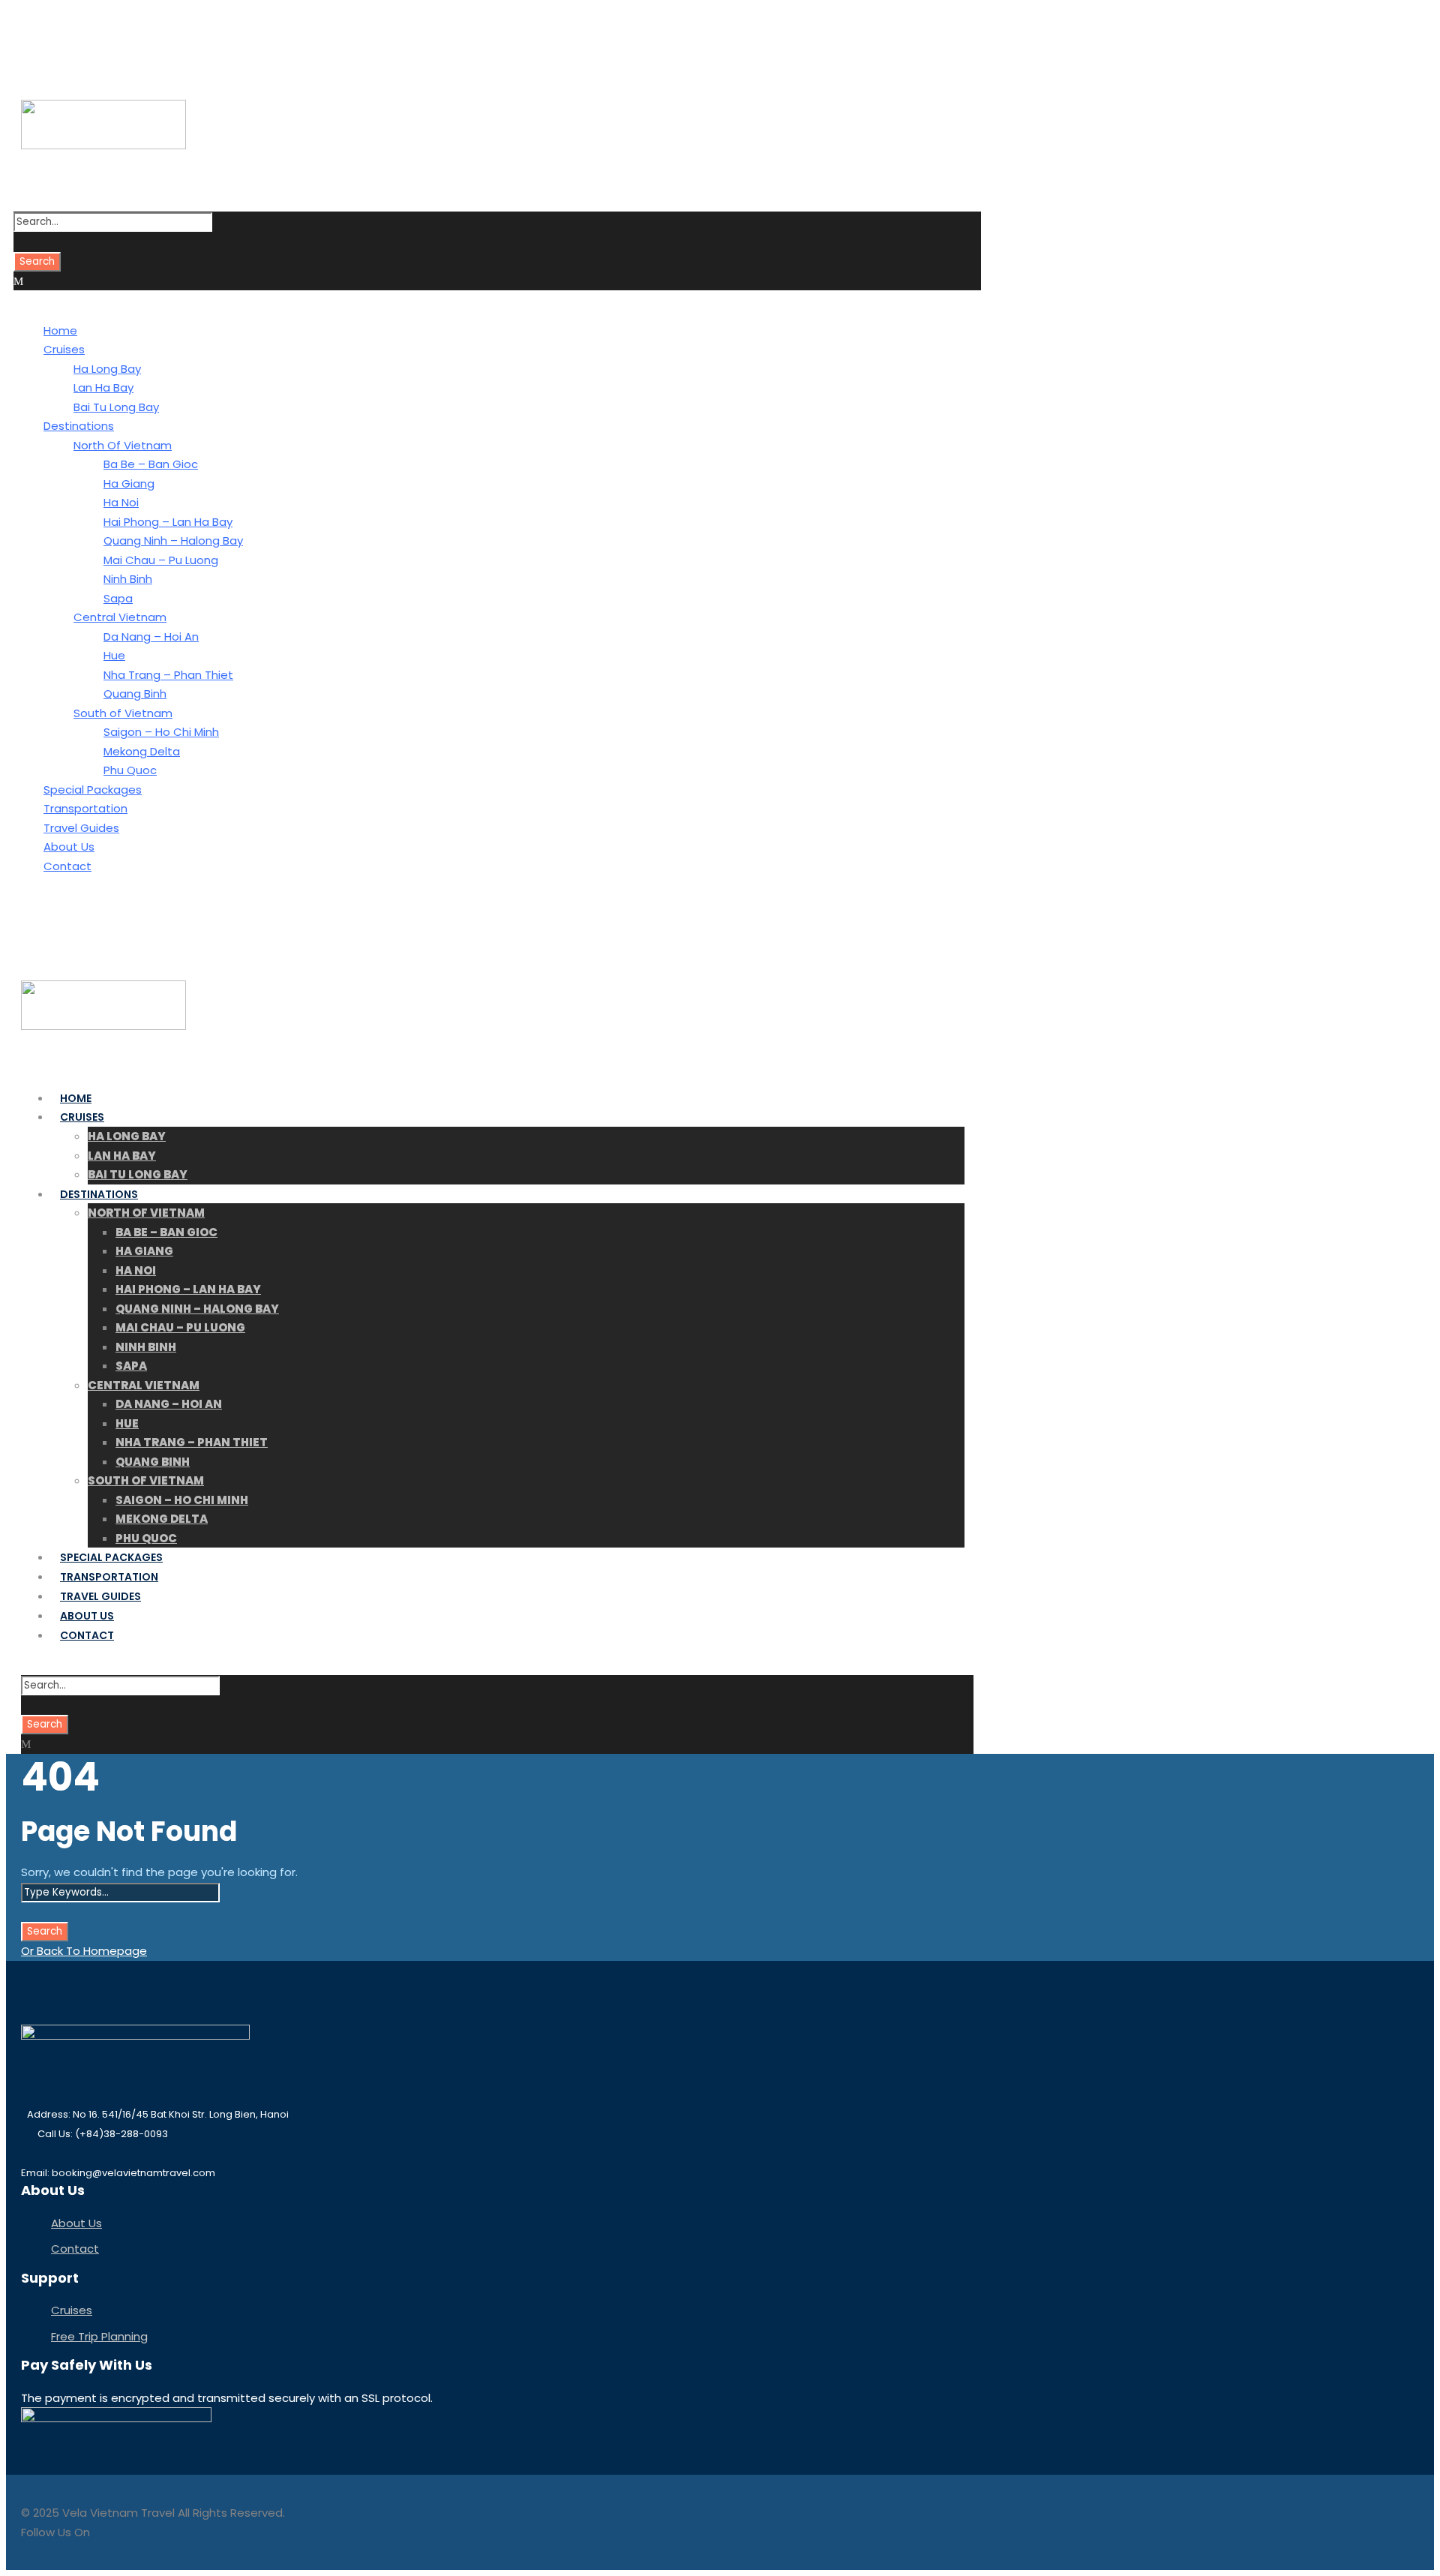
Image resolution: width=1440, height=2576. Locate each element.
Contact (67, 866)
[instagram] (91, 44)
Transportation (85, 808)
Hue (114, 655)
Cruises (64, 349)
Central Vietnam (120, 617)
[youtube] (66, 44)
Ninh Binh (128, 579)
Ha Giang (129, 483)
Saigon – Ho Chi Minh (161, 732)
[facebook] (41, 44)
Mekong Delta (142, 751)
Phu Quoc (130, 770)
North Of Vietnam (123, 445)
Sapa (118, 598)
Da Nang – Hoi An (151, 636)
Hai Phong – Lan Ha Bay (168, 522)
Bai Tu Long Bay (116, 407)
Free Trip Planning (99, 2336)
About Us (69, 847)
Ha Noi (121, 502)
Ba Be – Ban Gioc (151, 464)
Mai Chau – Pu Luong (161, 560)
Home (60, 330)
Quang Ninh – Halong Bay (173, 540)
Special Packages (93, 790)
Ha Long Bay (107, 369)
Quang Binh (135, 694)
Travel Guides (81, 828)
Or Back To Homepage (84, 1951)
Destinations (79, 426)
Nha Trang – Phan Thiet (168, 675)
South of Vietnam (123, 713)
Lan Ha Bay (103, 387)
